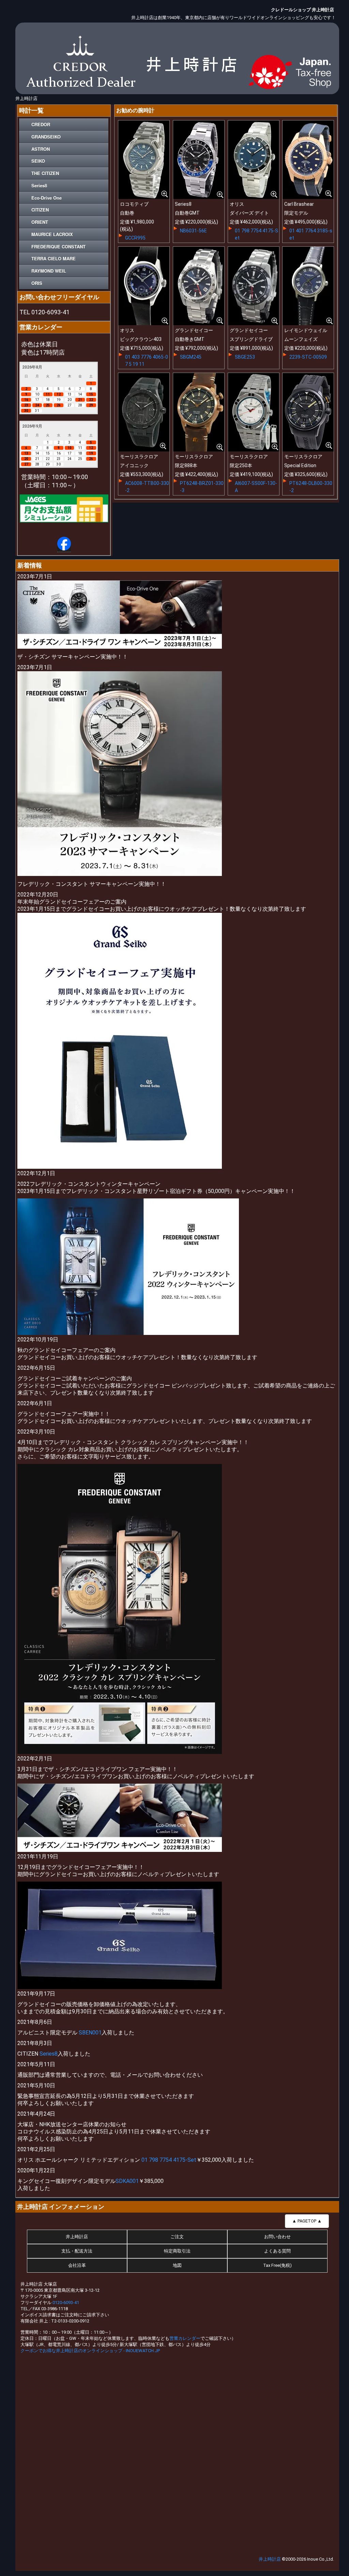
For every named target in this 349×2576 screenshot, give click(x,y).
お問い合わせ (277, 2237)
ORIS (37, 283)
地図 (177, 2265)
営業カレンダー (185, 2338)
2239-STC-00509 (308, 357)
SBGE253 (245, 357)
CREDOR (41, 124)
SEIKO (38, 161)
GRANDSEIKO (46, 137)
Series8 (39, 185)
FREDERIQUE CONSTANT (58, 247)
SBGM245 (191, 357)
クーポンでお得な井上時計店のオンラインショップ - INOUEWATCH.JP (90, 2351)
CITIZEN (40, 210)
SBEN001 (90, 2033)
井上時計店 (77, 2237)
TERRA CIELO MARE (54, 258)
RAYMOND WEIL (49, 271)
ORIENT (40, 222)
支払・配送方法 (77, 2251)
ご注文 (177, 2237)
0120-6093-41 (66, 2302)
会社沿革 (77, 2265)
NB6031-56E (193, 231)
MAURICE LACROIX (52, 234)
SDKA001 (127, 2181)
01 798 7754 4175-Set (169, 2160)
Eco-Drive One (47, 198)
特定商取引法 (177, 2251)
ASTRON (41, 149)
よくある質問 (277, 2251)
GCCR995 (135, 238)
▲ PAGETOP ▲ (307, 2221)
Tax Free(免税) (277, 2265)
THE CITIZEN (45, 173)
